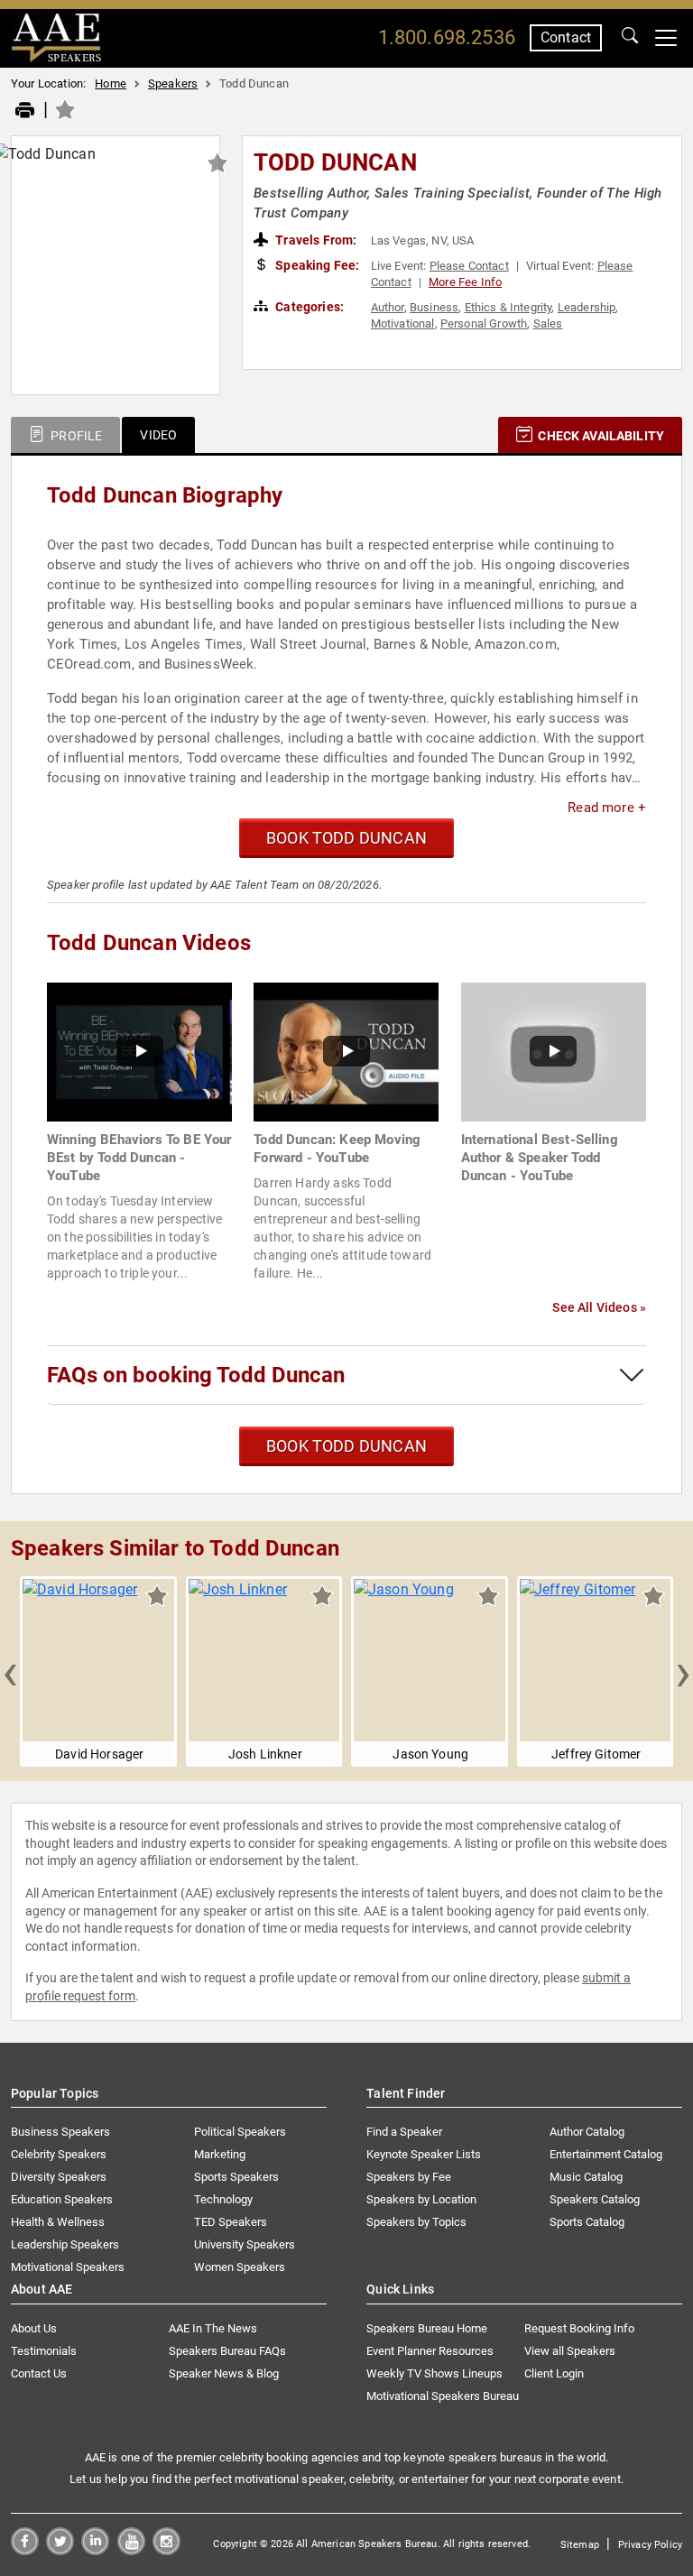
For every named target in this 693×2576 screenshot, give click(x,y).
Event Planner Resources (430, 2351)
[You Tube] (131, 2550)
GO (630, 38)
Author (388, 307)
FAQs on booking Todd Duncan (196, 1375)
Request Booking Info (579, 2328)
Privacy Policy (650, 2545)
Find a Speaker (404, 2132)
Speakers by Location (421, 2199)
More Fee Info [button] (465, 282)
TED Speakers (231, 2222)
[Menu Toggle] (666, 38)
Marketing (220, 2154)
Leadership (587, 307)
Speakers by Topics (416, 2222)
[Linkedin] (95, 2550)
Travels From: (314, 240)
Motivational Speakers (68, 2267)
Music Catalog (586, 2177)
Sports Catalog (587, 2222)
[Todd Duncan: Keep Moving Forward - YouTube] (346, 1051)
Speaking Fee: (316, 265)
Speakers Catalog (595, 2199)
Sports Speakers (236, 2177)
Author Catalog (587, 2132)
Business (434, 307)
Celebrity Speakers (59, 2154)
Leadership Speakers (65, 2244)
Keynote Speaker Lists (424, 2154)
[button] (10, 1672)
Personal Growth (484, 323)
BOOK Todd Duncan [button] (346, 838)
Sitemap (580, 2545)
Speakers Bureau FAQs (227, 2351)
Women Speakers (240, 2267)
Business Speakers (60, 2132)
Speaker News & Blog (224, 2373)
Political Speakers (240, 2132)
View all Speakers (570, 2351)
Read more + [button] (607, 808)
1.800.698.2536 (447, 37)
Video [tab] (158, 435)
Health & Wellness (58, 2222)
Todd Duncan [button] (335, 162)
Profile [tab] (75, 436)
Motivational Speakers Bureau (443, 2396)
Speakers (173, 83)
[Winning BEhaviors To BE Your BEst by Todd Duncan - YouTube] (139, 1051)
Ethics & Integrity (508, 307)
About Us (34, 2328)
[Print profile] (25, 111)
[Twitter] (60, 2550)
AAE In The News (213, 2328)
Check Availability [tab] (600, 436)
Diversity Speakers (59, 2177)
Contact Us (39, 2373)
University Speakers (245, 2244)
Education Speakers (62, 2199)
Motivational (403, 323)
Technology (223, 2199)
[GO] (630, 38)
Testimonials (44, 2351)
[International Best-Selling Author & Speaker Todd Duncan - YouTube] (554, 1051)
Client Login (554, 2373)
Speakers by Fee (409, 2177)
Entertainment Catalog (606, 2154)
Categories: (308, 307)
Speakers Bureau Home (427, 2328)
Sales (548, 323)
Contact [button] (566, 37)
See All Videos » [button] (599, 1307)
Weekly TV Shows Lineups (434, 2373)
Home (111, 83)
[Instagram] (166, 2550)
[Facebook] (25, 2550)
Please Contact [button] (469, 266)
